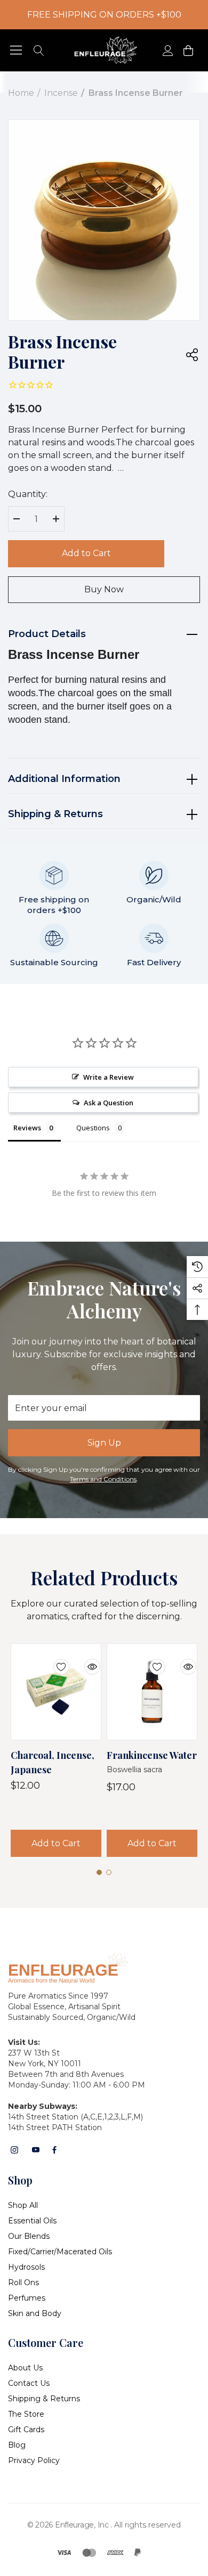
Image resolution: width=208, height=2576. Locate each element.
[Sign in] (167, 50)
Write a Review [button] (109, 1077)
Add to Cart (86, 553)
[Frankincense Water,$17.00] (152, 1692)
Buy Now (104, 589)
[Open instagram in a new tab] (14, 2150)
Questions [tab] (93, 1128)
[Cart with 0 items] (187, 50)
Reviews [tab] (27, 1128)
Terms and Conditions (103, 1479)
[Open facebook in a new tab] (54, 2150)
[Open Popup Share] (192, 355)
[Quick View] (84, 1660)
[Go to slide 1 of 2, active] (99, 1872)
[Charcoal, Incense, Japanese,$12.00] (56, 1692)
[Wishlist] (53, 1660)
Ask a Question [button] (109, 1103)
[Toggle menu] (16, 50)
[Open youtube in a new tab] (36, 2150)
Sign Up (104, 1443)
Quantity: (28, 494)
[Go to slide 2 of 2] (109, 1872)
